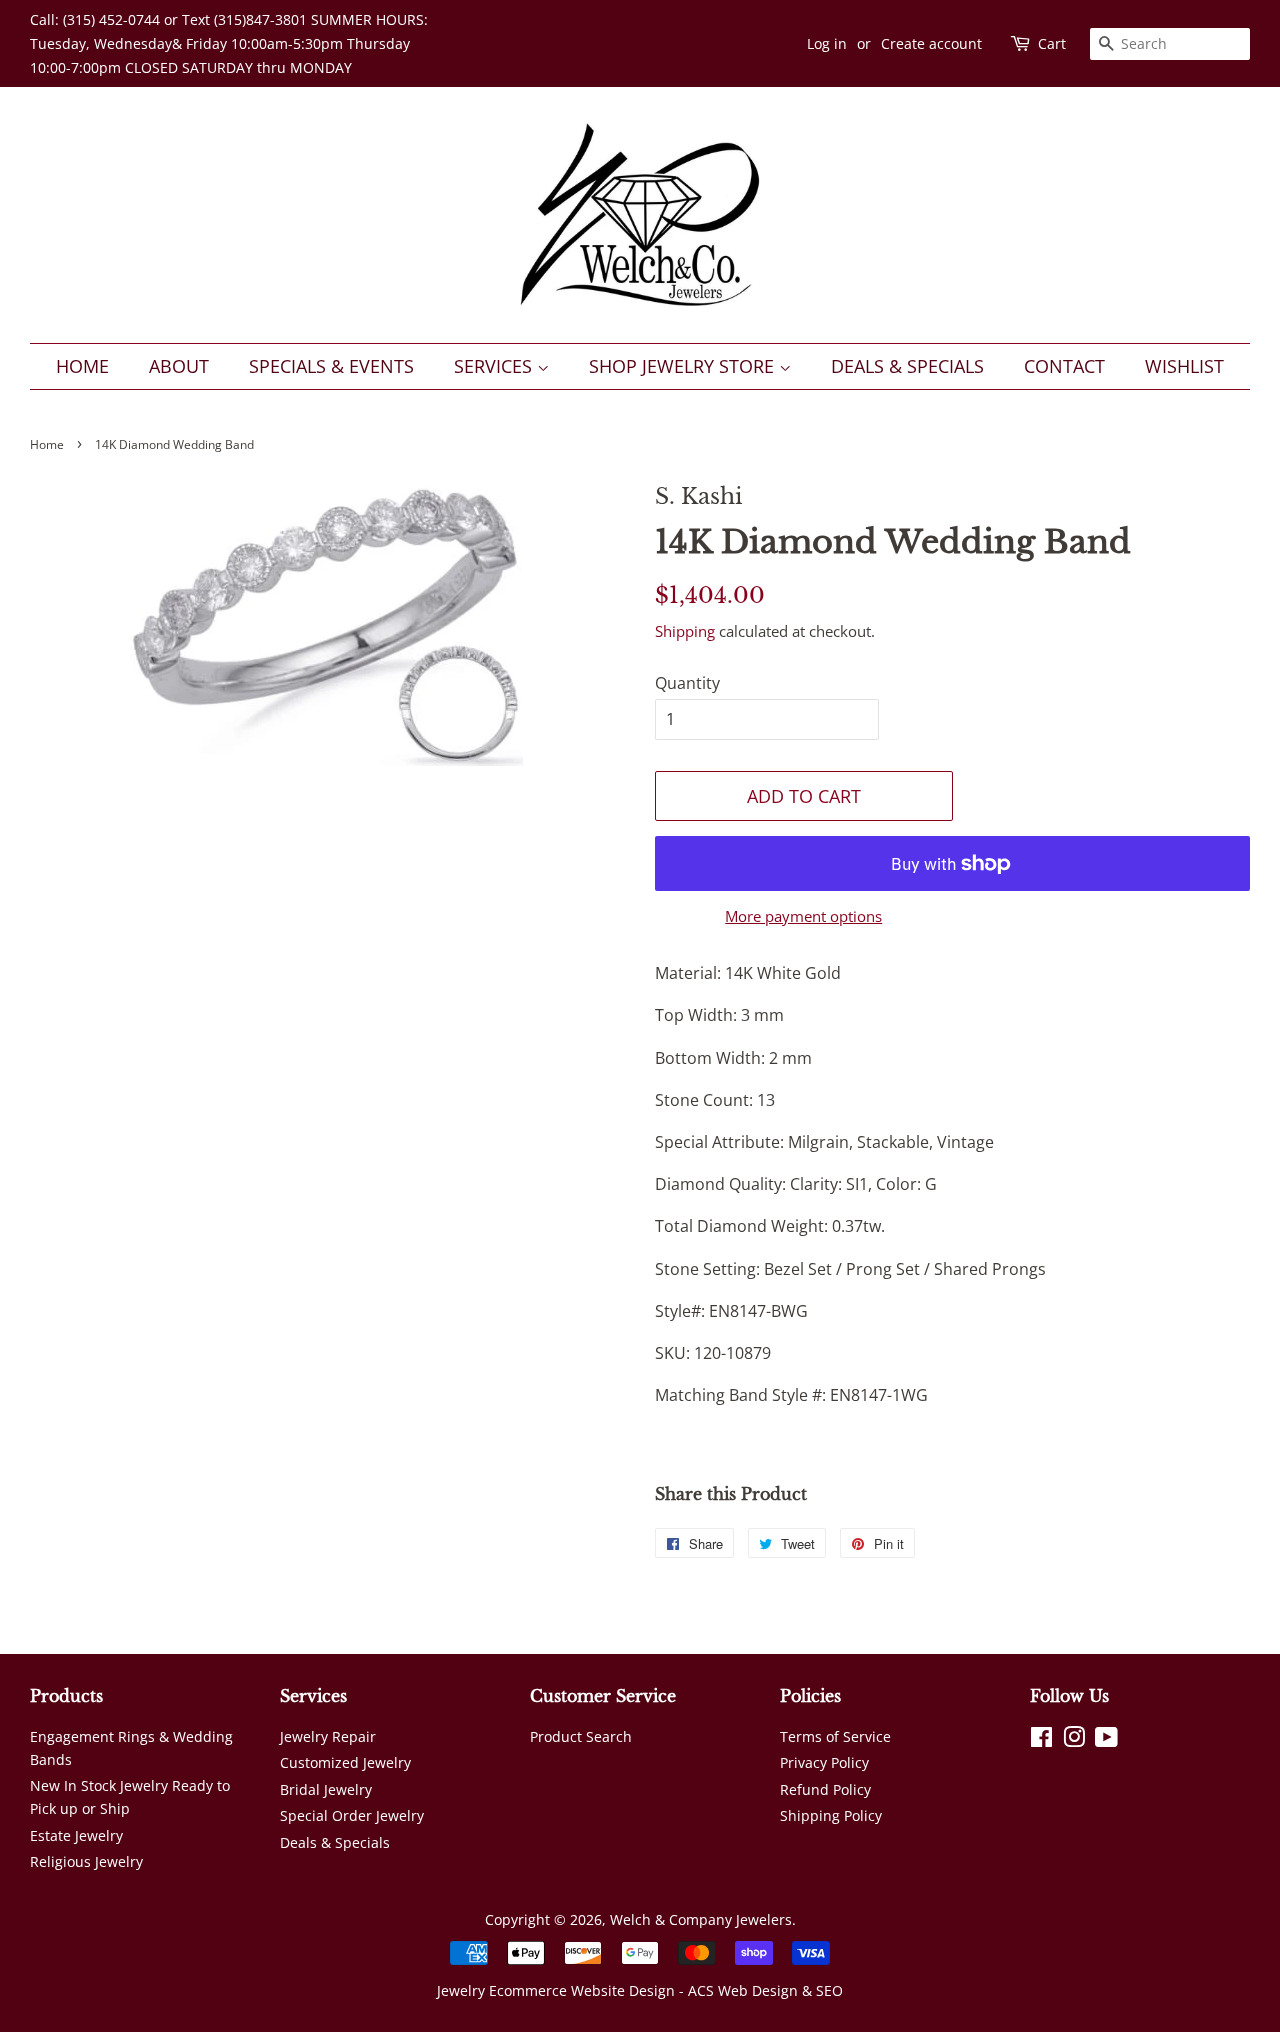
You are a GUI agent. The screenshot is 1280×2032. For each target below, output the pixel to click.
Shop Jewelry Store (684, 366)
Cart (1052, 43)
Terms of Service (835, 1736)
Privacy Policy (824, 1762)
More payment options (803, 916)
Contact (1064, 366)
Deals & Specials (907, 366)
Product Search (581, 1736)
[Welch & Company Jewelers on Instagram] (1074, 1740)
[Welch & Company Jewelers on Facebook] (1041, 1740)
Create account (931, 43)
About (179, 366)
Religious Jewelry (86, 1861)
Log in (827, 43)
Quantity (687, 683)
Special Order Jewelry (352, 1815)
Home (82, 366)
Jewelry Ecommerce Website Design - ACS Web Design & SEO (640, 1990)
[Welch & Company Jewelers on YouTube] (1106, 1740)
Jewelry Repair (328, 1736)
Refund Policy (825, 1789)
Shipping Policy (831, 1815)
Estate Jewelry (76, 1835)
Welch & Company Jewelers (701, 1919)
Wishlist (1184, 366)
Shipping (685, 631)
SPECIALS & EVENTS (331, 366)
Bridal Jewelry (326, 1789)
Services (495, 366)
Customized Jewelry (345, 1762)
